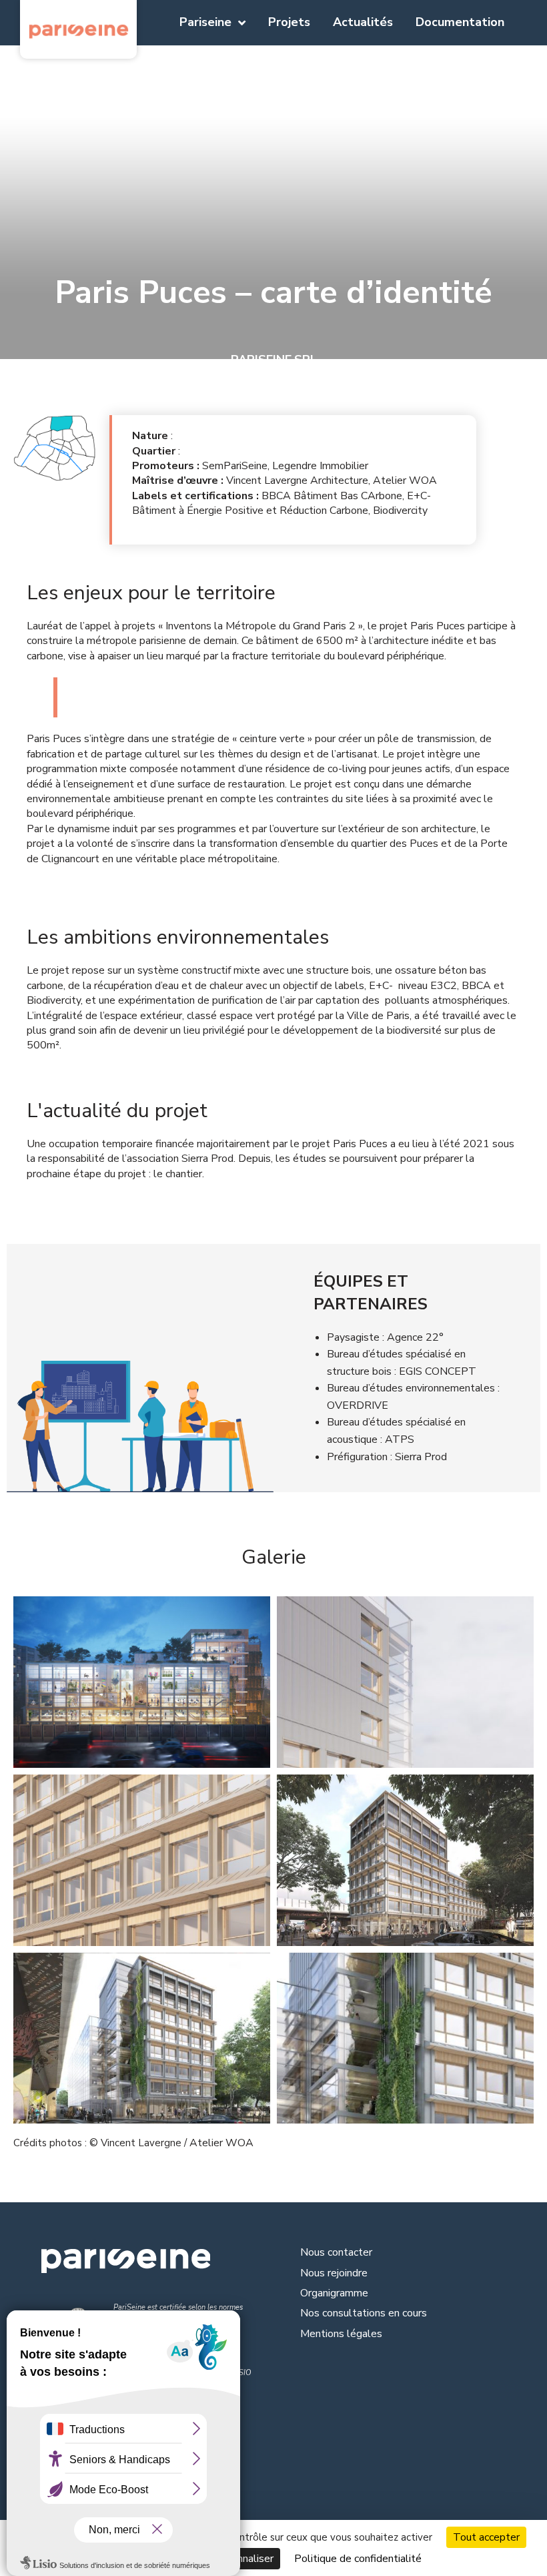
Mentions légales (341, 2334)
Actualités (363, 22)
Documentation (460, 22)
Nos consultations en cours (364, 2313)
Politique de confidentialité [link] (358, 2559)
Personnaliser (241, 2559)
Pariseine (205, 22)
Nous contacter (336, 2252)
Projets (289, 22)
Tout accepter (486, 2537)
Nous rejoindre (334, 2273)
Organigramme (334, 2293)
